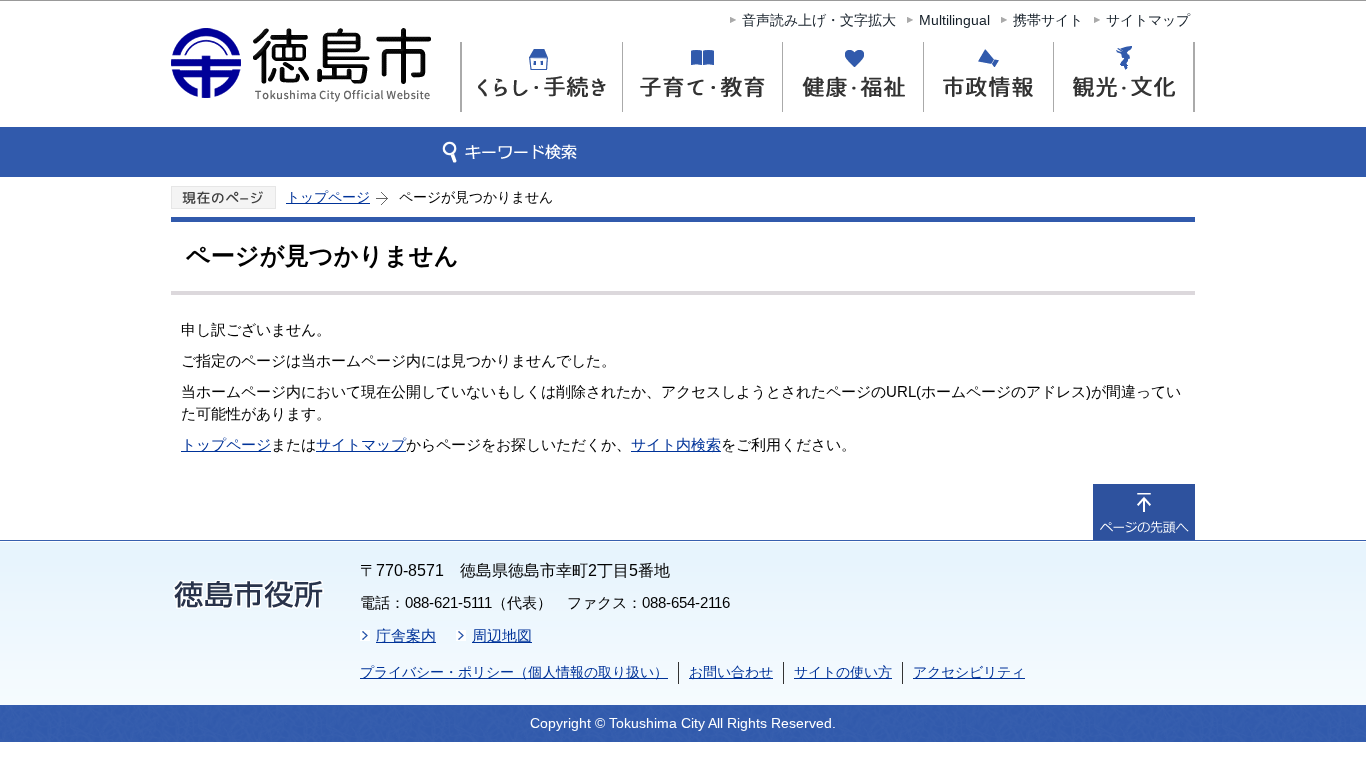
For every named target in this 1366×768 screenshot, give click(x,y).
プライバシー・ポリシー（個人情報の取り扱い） (514, 672)
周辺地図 (502, 635)
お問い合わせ (731, 672)
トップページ (328, 197)
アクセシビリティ (969, 672)
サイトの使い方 (843, 672)
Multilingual (954, 20)
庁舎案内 (406, 635)
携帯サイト (1048, 20)
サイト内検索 (676, 444)
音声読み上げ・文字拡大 (819, 20)
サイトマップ (1148, 20)
